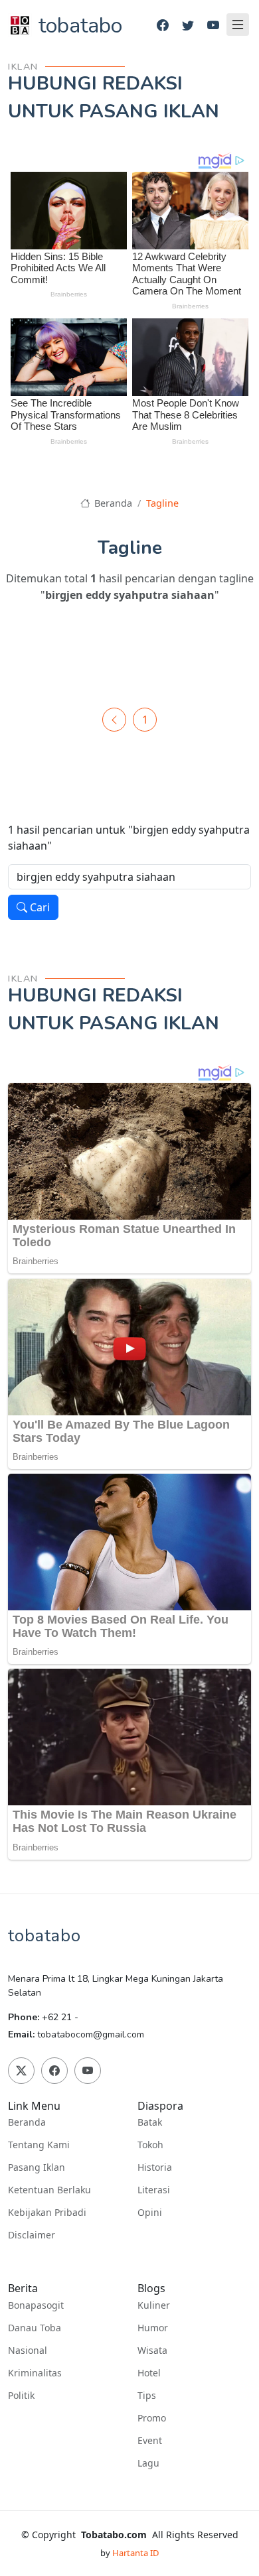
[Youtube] (213, 26)
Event (150, 2441)
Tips (147, 2396)
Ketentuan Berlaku (49, 2190)
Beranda (112, 503)
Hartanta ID (135, 2553)
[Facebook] (163, 26)
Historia (155, 2167)
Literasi (154, 2190)
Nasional (28, 2351)
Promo (152, 2418)
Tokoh (150, 2145)
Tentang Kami (39, 2145)
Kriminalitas (35, 2373)
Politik (21, 2396)
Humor (153, 2328)
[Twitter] (188, 26)
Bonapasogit (36, 2305)
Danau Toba (35, 2328)
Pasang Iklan (37, 2167)
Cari (39, 907)
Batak (150, 2122)
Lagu (148, 2463)
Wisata (152, 2351)
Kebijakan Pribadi (47, 2213)
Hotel (149, 2373)
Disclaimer (32, 2235)
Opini (150, 2213)
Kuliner (154, 2305)
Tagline (162, 503)
